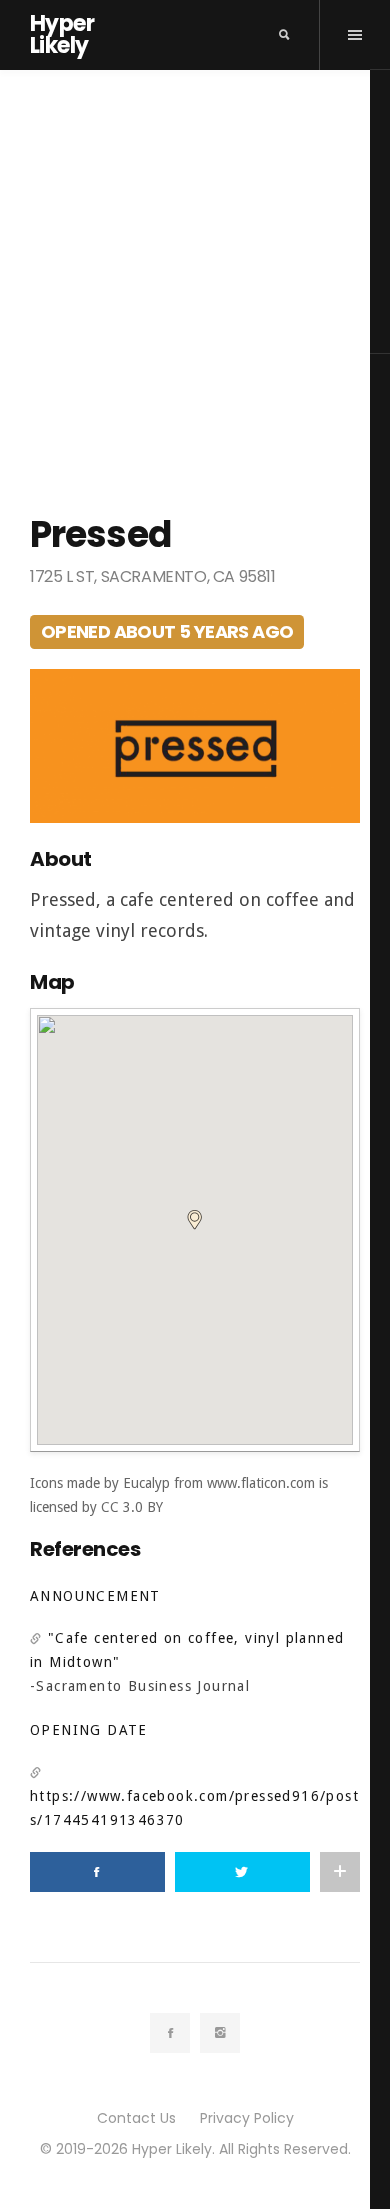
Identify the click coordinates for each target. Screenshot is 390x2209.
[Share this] (97, 1872)
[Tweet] (242, 1872)
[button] (194, 1219)
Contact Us (136, 2118)
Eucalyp (146, 1483)
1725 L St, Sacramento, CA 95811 (153, 576)
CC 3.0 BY (132, 1507)
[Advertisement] (195, 275)
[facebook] (170, 2033)
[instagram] (220, 2033)
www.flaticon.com (261, 1483)
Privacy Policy (247, 2118)
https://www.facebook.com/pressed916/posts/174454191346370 (194, 1808)
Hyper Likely (62, 34)
